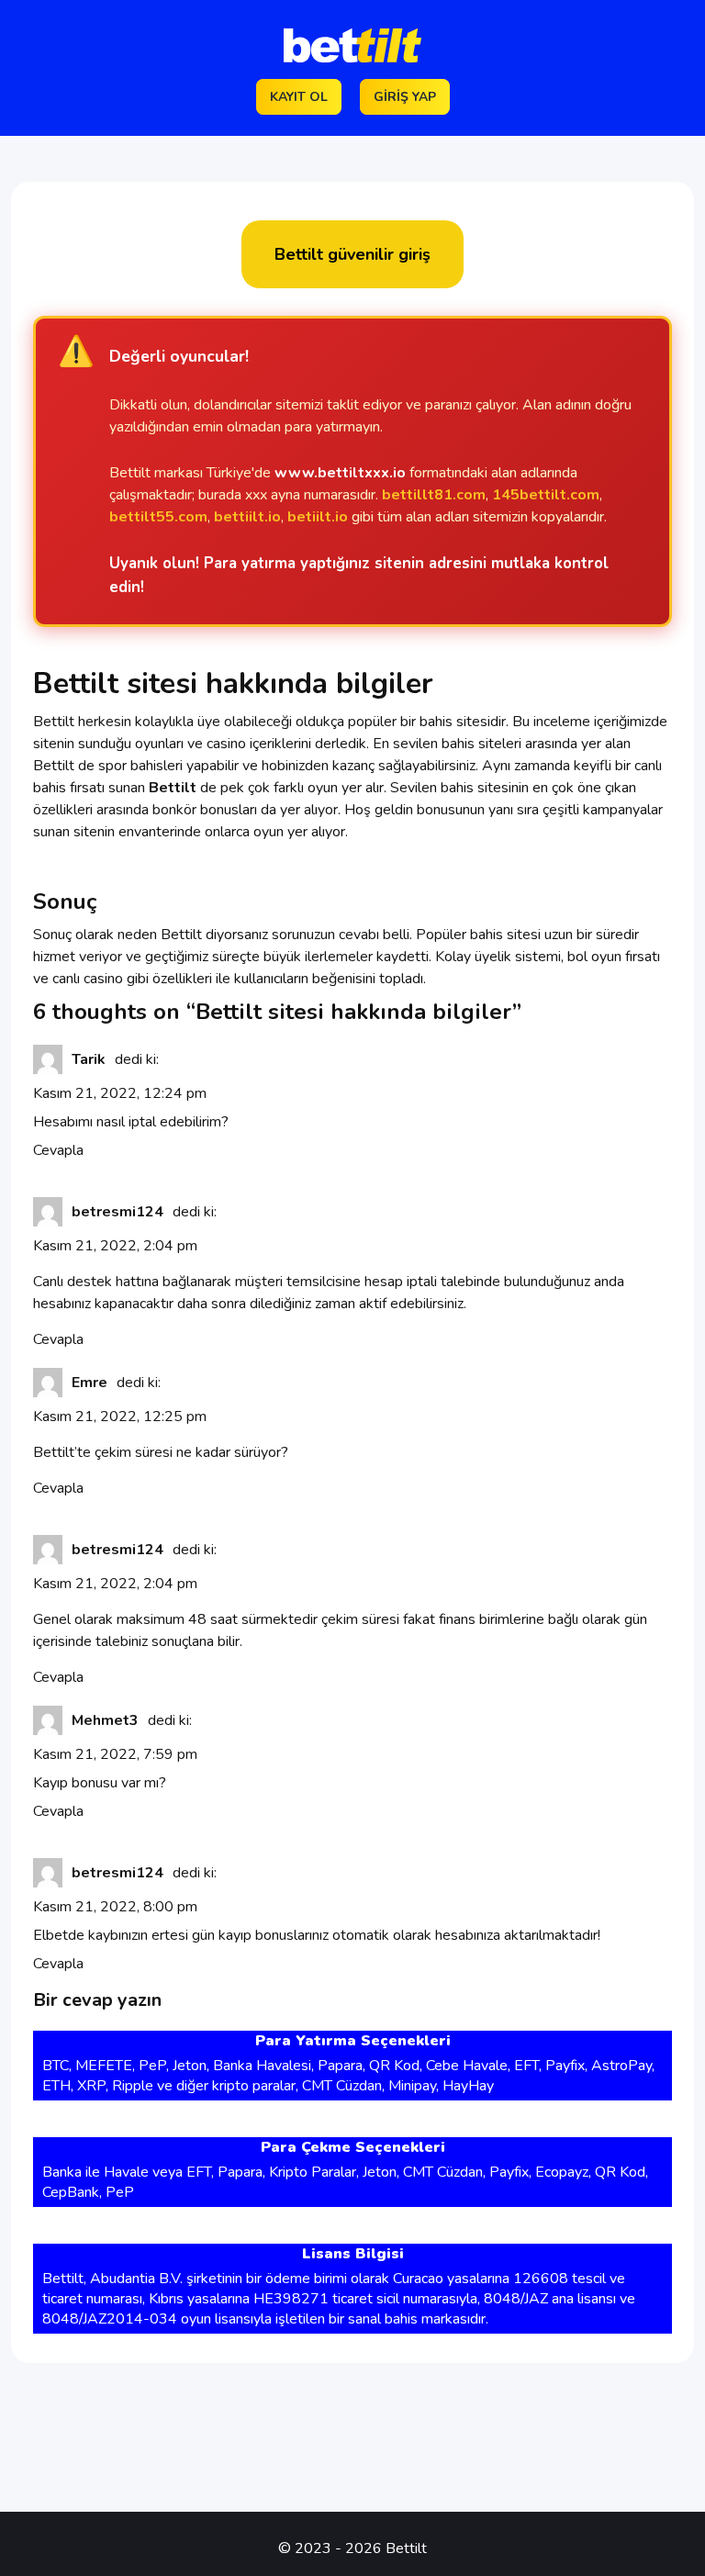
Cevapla (58, 1150)
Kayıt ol (299, 97)
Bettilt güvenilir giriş (352, 254)
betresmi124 (117, 1212)
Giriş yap (405, 97)
